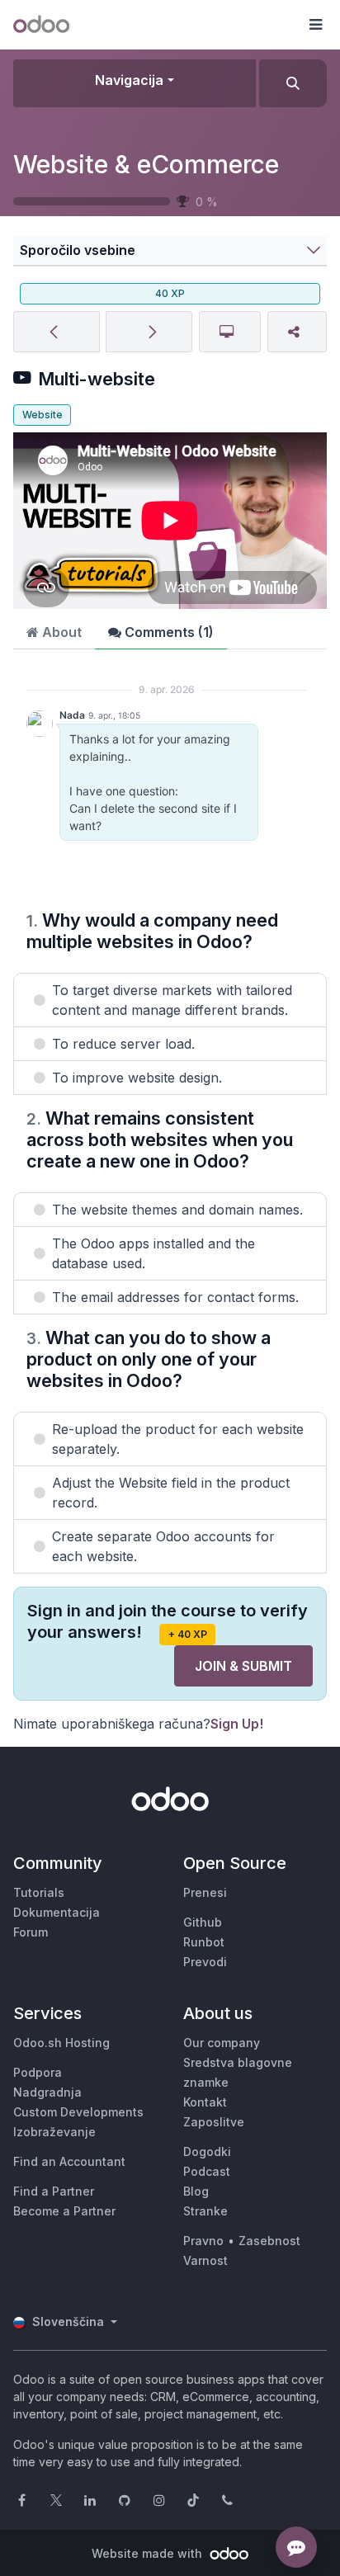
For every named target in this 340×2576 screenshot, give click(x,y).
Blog (196, 2191)
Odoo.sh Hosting (61, 2043)
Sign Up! (237, 1724)
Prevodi (205, 1962)
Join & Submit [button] (243, 1666)
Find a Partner (54, 2191)
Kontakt (205, 2102)
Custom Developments (78, 2112)
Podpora (38, 2072)
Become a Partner (64, 2211)
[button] (315, 25)
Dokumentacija (57, 1912)
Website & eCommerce (146, 164)
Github (203, 1922)
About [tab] (60, 632)
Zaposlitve (214, 2122)
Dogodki (207, 2151)
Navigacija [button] (129, 80)
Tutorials (39, 1892)
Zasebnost (269, 2241)
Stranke (205, 2211)
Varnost (205, 2260)
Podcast (207, 2171)
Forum (31, 1932)
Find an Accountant (69, 2161)
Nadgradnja (47, 2092)
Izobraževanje (54, 2132)
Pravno (203, 2241)
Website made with (149, 2553)
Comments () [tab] (168, 632)
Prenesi (205, 1892)
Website (42, 415)
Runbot (204, 1942)
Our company (222, 2043)
